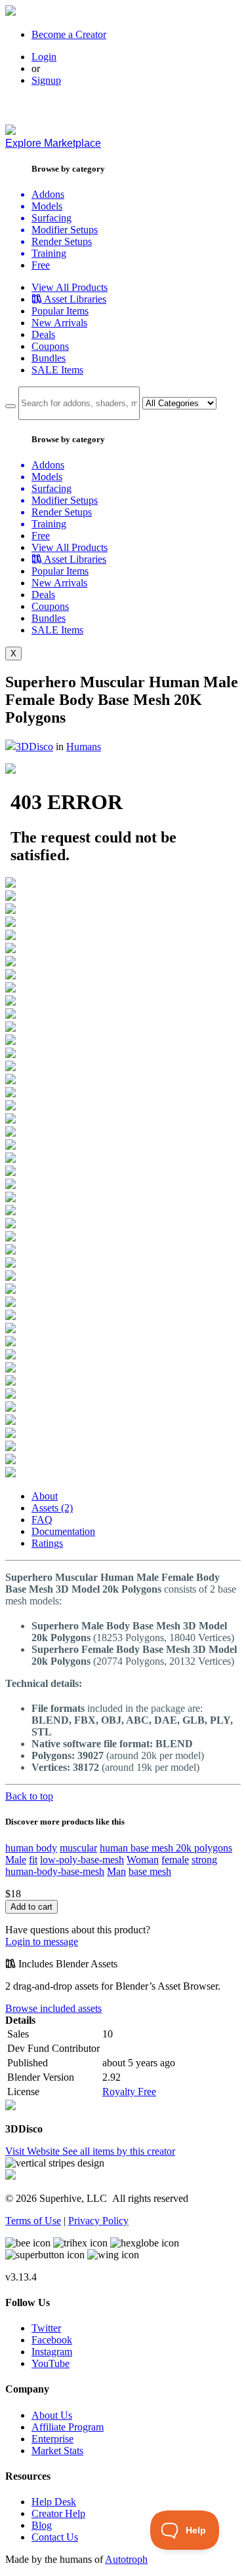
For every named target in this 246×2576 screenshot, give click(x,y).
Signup (46, 80)
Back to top (29, 1796)
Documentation (63, 1531)
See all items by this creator (119, 2151)
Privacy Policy (98, 2221)
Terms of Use (33, 2221)
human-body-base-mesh (55, 1871)
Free (41, 265)
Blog (42, 2525)
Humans (84, 747)
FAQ (42, 1520)
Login (44, 57)
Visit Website (34, 2151)
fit (33, 1860)
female (175, 1860)
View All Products (70, 287)
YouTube (51, 2363)
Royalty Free (129, 2092)
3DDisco (34, 747)
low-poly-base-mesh (82, 1860)
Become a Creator (69, 34)
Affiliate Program (68, 2427)
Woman (143, 1860)
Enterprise (52, 2439)
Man (116, 1871)
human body (31, 1848)
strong (204, 1860)
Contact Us (55, 2537)
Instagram (52, 2352)
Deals (43, 334)
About (45, 1496)
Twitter (46, 2328)
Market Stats (57, 2451)
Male (16, 1860)
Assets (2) (52, 1508)
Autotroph (126, 2559)
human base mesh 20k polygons (166, 1848)
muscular (78, 1848)
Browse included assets (53, 2008)
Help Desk (54, 2502)
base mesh (150, 1871)
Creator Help (58, 2513)
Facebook (52, 2340)
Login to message (42, 1941)
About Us (52, 2415)
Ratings (47, 1543)
